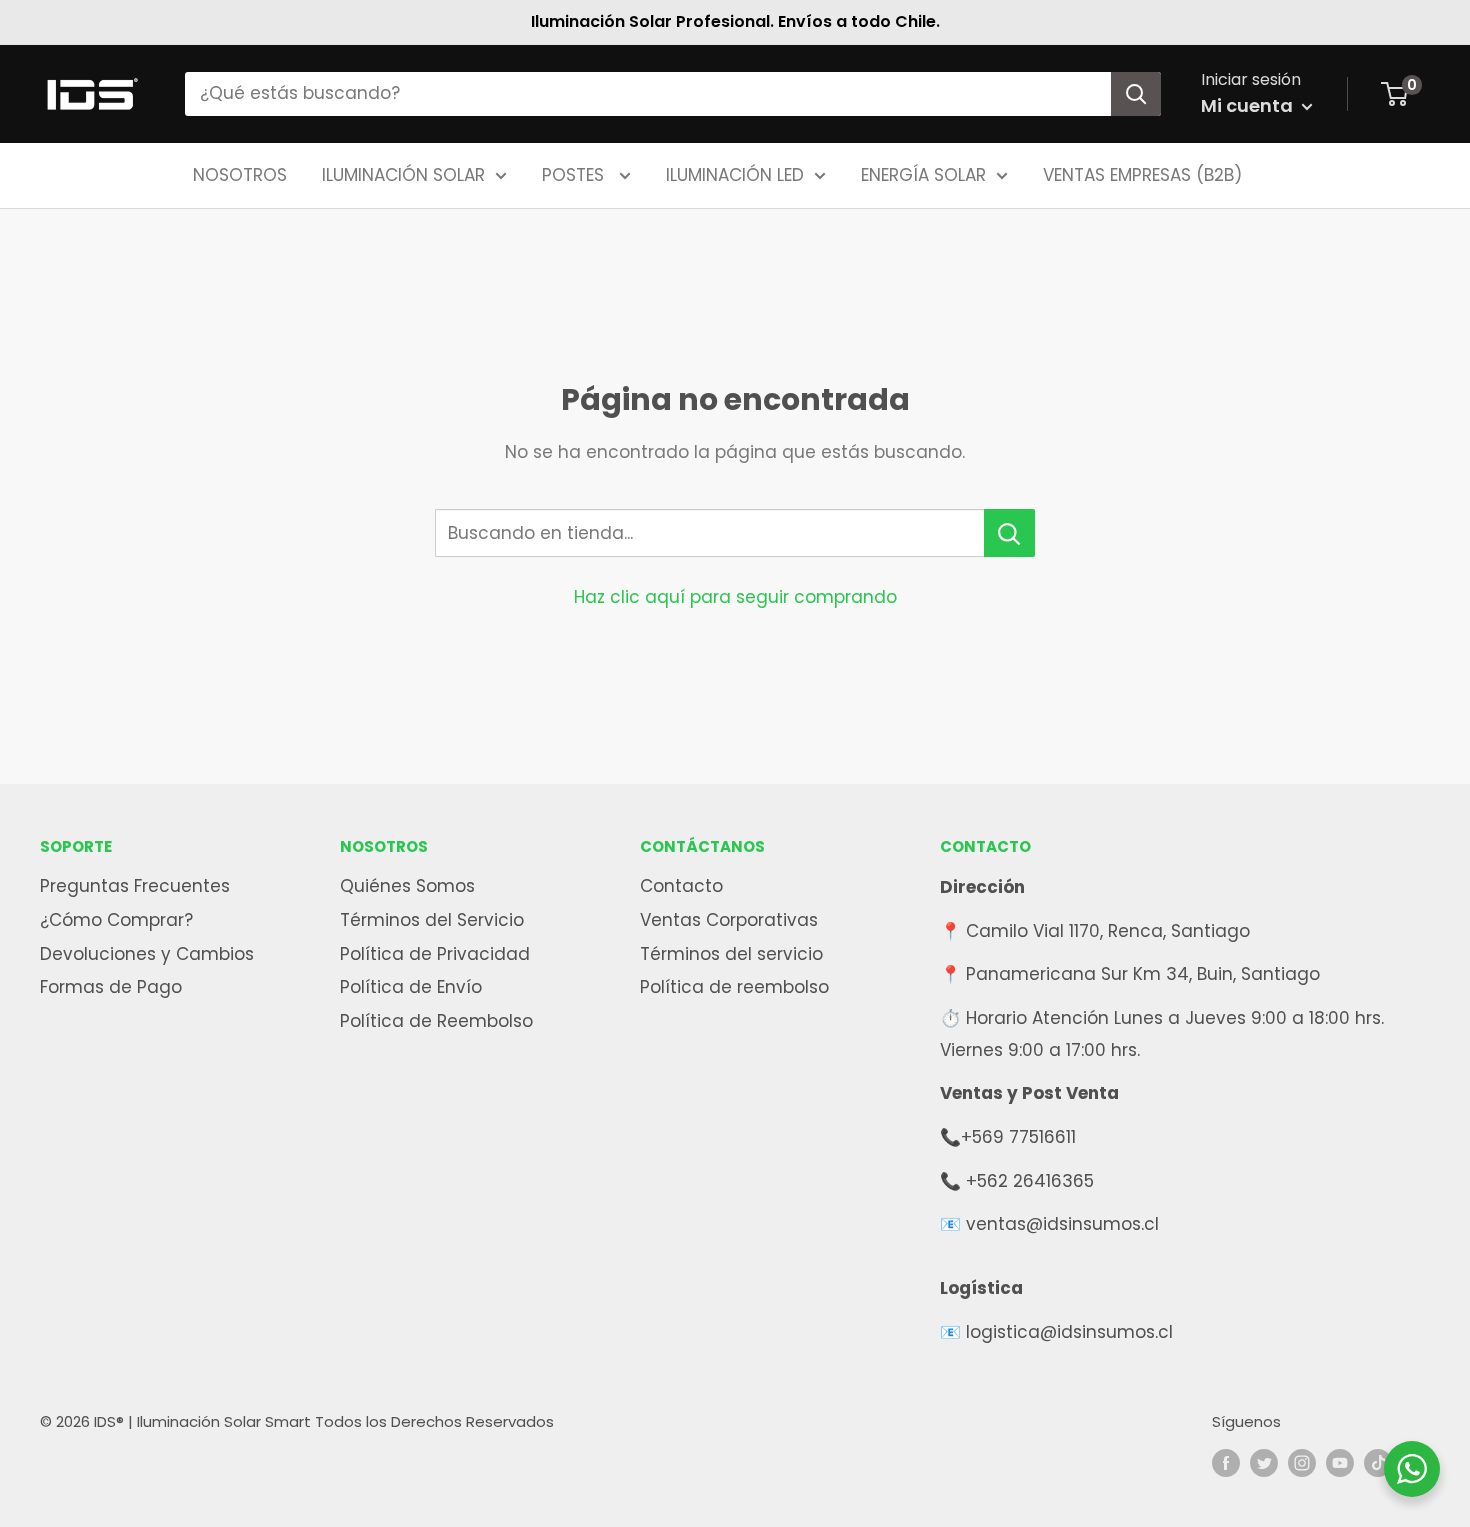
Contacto (681, 886)
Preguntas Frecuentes (135, 886)
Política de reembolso (734, 987)
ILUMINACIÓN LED (735, 174)
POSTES (575, 174)
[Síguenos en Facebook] (1226, 1463)
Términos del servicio (731, 954)
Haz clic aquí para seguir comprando (735, 597)
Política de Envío (411, 987)
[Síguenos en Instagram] (1302, 1463)
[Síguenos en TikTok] (1378, 1463)
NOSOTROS (240, 174)
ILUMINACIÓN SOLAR (403, 174)
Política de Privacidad (435, 954)
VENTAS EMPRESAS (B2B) (1142, 174)
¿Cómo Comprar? (116, 920)
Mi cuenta (1249, 105)
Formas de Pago (111, 987)
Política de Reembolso (436, 1021)
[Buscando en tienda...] (1009, 533)
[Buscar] (1136, 94)
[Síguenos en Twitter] (1264, 1463)
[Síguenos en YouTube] (1340, 1463)
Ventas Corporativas (729, 920)
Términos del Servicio (432, 920)
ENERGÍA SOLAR (923, 174)
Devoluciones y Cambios (147, 954)
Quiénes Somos (407, 886)
